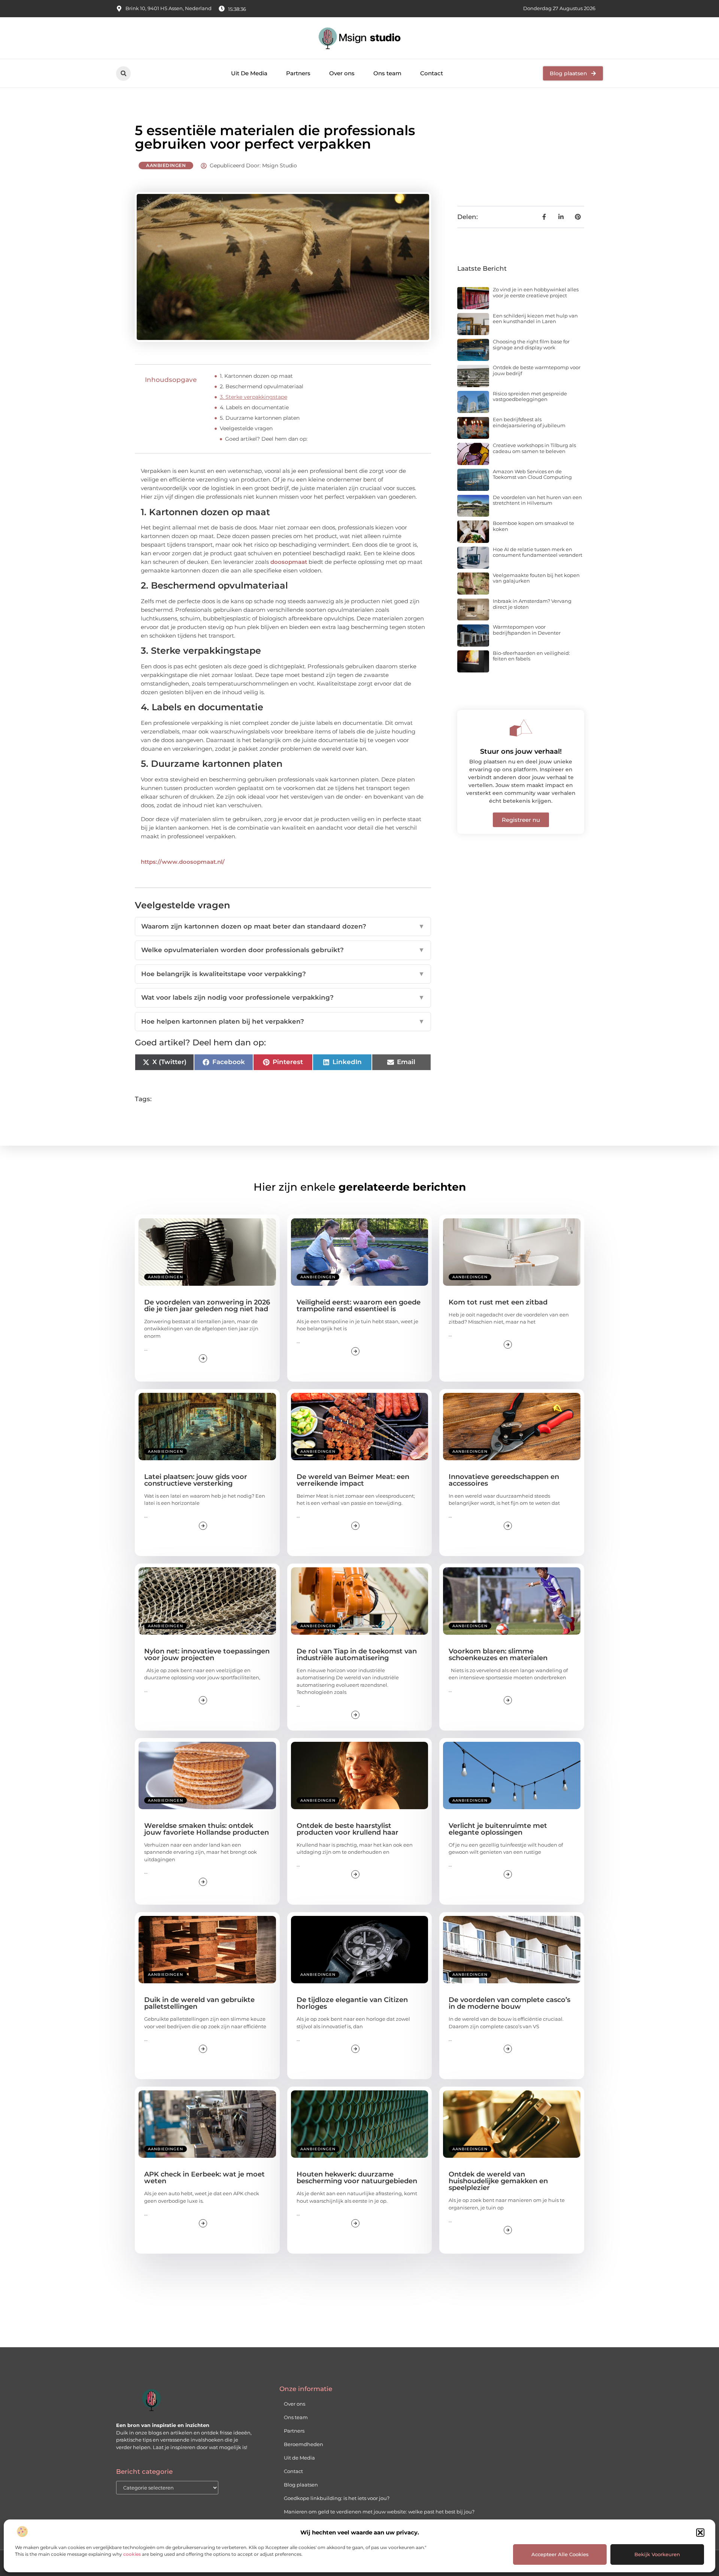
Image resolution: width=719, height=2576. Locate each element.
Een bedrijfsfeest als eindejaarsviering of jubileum (529, 422)
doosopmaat (289, 562)
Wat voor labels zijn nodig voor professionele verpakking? (283, 997)
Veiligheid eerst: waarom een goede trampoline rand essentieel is (359, 1306)
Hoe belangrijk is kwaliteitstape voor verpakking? (283, 974)
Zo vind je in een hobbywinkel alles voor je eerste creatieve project (536, 292)
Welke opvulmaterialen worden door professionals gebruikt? (283, 950)
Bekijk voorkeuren (657, 2554)
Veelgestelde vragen (246, 428)
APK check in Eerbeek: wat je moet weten (204, 2178)
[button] (700, 2533)
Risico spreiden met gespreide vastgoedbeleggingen (530, 397)
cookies (132, 2554)
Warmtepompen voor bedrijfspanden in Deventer (527, 630)
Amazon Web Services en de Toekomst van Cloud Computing (532, 474)
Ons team (387, 73)
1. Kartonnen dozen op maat (256, 376)
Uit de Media (299, 2458)
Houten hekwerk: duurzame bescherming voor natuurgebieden (357, 2178)
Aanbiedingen (166, 165)
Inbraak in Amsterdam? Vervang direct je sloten (532, 604)
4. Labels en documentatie (254, 407)
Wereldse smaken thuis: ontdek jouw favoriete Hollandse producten (207, 1829)
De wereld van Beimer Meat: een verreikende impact (353, 1480)
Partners (298, 73)
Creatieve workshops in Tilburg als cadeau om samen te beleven (534, 448)
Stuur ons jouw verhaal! (521, 751)
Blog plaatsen (301, 2485)
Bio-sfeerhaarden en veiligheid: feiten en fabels (531, 656)
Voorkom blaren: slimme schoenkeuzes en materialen (498, 1655)
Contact (432, 73)
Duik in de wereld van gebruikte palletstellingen (199, 2003)
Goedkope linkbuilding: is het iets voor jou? (337, 2498)
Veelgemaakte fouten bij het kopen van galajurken (536, 578)
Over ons (342, 73)
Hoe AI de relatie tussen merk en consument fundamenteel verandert (538, 552)
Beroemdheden (304, 2444)
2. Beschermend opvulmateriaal (262, 386)
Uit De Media (249, 73)
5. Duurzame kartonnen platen (260, 418)
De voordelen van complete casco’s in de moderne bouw (509, 2003)
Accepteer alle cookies (560, 2554)
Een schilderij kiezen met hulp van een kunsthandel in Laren (535, 319)
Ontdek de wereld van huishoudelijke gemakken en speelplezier (498, 2181)
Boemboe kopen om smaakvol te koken (533, 526)
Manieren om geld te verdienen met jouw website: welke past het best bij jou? (379, 2512)
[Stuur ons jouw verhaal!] (521, 728)
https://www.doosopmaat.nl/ (183, 862)
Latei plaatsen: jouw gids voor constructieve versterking (196, 1480)
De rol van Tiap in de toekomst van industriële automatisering (357, 1655)
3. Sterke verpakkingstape (254, 397)
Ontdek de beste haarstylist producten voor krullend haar (348, 1829)
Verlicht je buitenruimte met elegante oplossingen (498, 1829)
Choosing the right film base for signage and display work (531, 344)
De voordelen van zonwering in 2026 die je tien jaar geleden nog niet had (207, 1306)
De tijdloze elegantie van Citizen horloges (352, 2003)
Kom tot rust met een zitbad (498, 1302)
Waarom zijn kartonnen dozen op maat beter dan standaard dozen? (283, 926)
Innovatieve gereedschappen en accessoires (504, 1480)
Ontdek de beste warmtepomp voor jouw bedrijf (537, 370)
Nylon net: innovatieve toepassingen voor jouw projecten (207, 1655)
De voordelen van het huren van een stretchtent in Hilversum (537, 500)
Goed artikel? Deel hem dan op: (266, 439)
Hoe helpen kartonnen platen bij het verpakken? (283, 1021)
